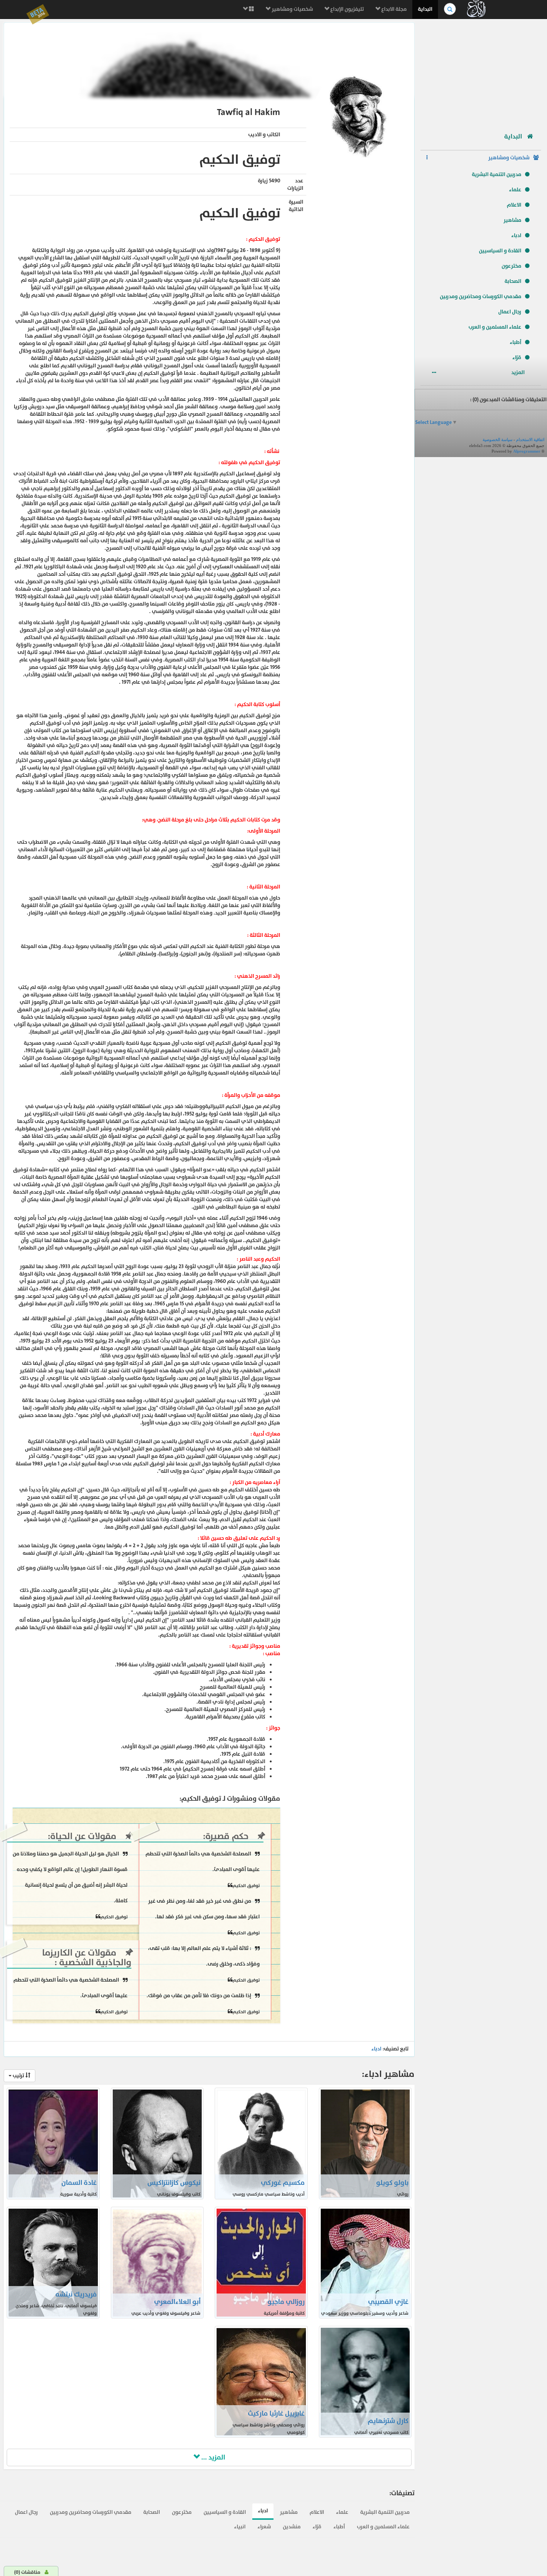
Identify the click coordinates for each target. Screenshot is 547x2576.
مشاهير (512, 220)
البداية (425, 9)
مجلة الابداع (394, 9)
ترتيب (18, 2076)
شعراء (264, 2527)
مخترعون (511, 266)
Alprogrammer (527, 451)
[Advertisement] (481, 73)
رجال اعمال (510, 312)
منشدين (292, 2527)
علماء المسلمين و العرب (495, 327)
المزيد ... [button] (212, 2457)
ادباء (516, 235)
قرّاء (517, 357)
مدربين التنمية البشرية (497, 174)
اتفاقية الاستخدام (530, 440)
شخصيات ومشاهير (292, 9)
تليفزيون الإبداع (347, 9)
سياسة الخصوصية (498, 440)
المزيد (519, 372)
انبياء (240, 2527)
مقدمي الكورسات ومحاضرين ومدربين (481, 296)
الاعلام (514, 205)
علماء (515, 190)
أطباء (516, 342)
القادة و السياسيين (500, 251)
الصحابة (513, 281)
